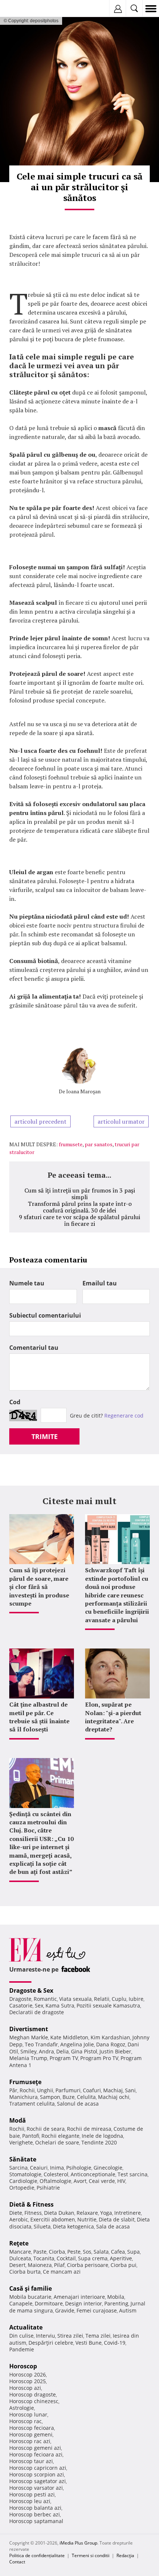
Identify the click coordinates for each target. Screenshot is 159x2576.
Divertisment (29, 2029)
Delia (62, 2051)
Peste (74, 2252)
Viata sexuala (75, 1999)
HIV (121, 2181)
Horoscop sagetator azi (38, 2481)
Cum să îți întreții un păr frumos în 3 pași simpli (80, 1194)
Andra (46, 2051)
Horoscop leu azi (30, 2501)
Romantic (45, 1999)
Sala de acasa (113, 2226)
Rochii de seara (46, 2129)
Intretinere (128, 2213)
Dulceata (20, 2258)
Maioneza (40, 2265)
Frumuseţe (25, 2082)
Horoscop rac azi (30, 2441)
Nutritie (87, 2219)
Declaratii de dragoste (37, 2012)
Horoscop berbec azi (35, 2514)
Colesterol (56, 2174)
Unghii (45, 2090)
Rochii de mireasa (89, 2129)
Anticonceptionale (93, 2174)
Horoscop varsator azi (36, 2488)
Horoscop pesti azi (32, 2494)
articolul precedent (40, 1121)
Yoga (106, 2213)
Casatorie (21, 2005)
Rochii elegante (60, 2136)
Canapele (21, 2303)
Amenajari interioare (79, 2297)
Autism (128, 2310)
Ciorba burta (25, 2272)
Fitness (33, 2213)
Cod (15, 1402)
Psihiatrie (48, 2188)
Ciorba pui (124, 2265)
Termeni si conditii (91, 2555)
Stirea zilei (70, 2336)
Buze (69, 2097)
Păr (13, 2090)
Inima (57, 2168)
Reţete (19, 2243)
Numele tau (27, 1283)
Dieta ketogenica (73, 2226)
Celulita (86, 2097)
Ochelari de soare (57, 2142)
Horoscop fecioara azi (36, 2454)
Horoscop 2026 (28, 2374)
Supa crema (93, 2258)
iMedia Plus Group (78, 2543)
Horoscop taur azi (31, 2461)
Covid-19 (115, 2343)
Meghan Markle (29, 2037)
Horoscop (23, 2366)
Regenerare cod (124, 1416)
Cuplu (119, 1999)
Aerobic (19, 2219)
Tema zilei (98, 2336)
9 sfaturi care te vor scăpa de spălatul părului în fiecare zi (79, 1220)
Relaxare (87, 2213)
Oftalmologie (55, 2181)
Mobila (116, 2297)
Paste (40, 2252)
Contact (17, 2562)
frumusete (71, 1144)
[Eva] (23, 9)
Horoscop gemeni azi (35, 2448)
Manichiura (23, 2097)
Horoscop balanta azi (35, 2508)
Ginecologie (108, 2168)
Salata (101, 2252)
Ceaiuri (39, 2168)
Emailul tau (100, 1283)
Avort (80, 2181)
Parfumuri (68, 2090)
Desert (17, 2265)
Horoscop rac (26, 2421)
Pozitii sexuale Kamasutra (108, 2005)
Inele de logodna (102, 2136)
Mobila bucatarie (30, 2297)
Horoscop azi (25, 2388)
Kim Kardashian (110, 2037)
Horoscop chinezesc (34, 2401)
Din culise (21, 2336)
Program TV (64, 2058)
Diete (16, 2213)
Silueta (42, 2226)
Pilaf (59, 2265)
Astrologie (22, 2408)
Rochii (27, 2090)
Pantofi (31, 2136)
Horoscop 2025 (28, 2381)
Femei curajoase (97, 2310)
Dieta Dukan (59, 2213)
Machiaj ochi (114, 2097)
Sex (39, 2005)
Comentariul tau (34, 1348)
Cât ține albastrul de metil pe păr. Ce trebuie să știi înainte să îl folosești (39, 1717)
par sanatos (99, 1144)
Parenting (116, 2303)
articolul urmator (121, 1121)
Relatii (102, 1999)
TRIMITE (45, 1436)
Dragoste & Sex (31, 1990)
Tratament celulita (32, 2104)
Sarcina (18, 2168)
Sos (87, 2252)
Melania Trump (28, 2058)
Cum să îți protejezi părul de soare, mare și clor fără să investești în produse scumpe (39, 1587)
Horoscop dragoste (33, 2394)
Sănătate (23, 2159)
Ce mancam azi (62, 2272)
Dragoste (20, 1999)
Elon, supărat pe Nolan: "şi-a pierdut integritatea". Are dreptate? (113, 1717)
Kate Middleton (69, 2037)
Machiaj (113, 2090)
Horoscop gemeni (31, 2434)
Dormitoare (49, 2303)
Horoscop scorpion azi (37, 2474)
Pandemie (22, 2349)
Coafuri (92, 2090)
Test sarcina (133, 2174)
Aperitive (121, 2258)
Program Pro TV (99, 2058)
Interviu (45, 2336)
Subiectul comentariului (45, 1315)
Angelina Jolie (77, 2044)
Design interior (84, 2303)
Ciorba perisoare (88, 2265)
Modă (18, 2120)
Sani (130, 2090)
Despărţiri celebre (51, 2343)
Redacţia (125, 2555)
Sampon (50, 2097)
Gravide (65, 2310)
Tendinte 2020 (99, 2142)
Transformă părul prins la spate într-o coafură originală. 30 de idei (80, 1207)
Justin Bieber (115, 2051)
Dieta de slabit (117, 2219)
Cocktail (66, 2258)
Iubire (136, 1999)
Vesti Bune (89, 2343)
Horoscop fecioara (32, 2428)
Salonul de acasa (78, 2104)
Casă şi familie (31, 2288)
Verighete (21, 2142)
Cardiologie (23, 2181)
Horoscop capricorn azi (38, 2468)
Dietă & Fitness (31, 2204)
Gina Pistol (84, 2051)
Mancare (20, 2252)
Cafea (118, 2252)
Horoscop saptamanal (36, 2521)
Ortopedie (22, 2188)
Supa (133, 2252)
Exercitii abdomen (53, 2219)
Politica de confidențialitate (37, 2555)
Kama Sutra (60, 2005)
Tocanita (44, 2258)
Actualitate (26, 2327)
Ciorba (57, 2252)
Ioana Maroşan (83, 1091)
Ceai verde (102, 2181)
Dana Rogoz (111, 2044)
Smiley (28, 2051)
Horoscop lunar (28, 2414)
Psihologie (79, 2168)
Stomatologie (25, 2174)
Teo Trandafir (41, 2044)
